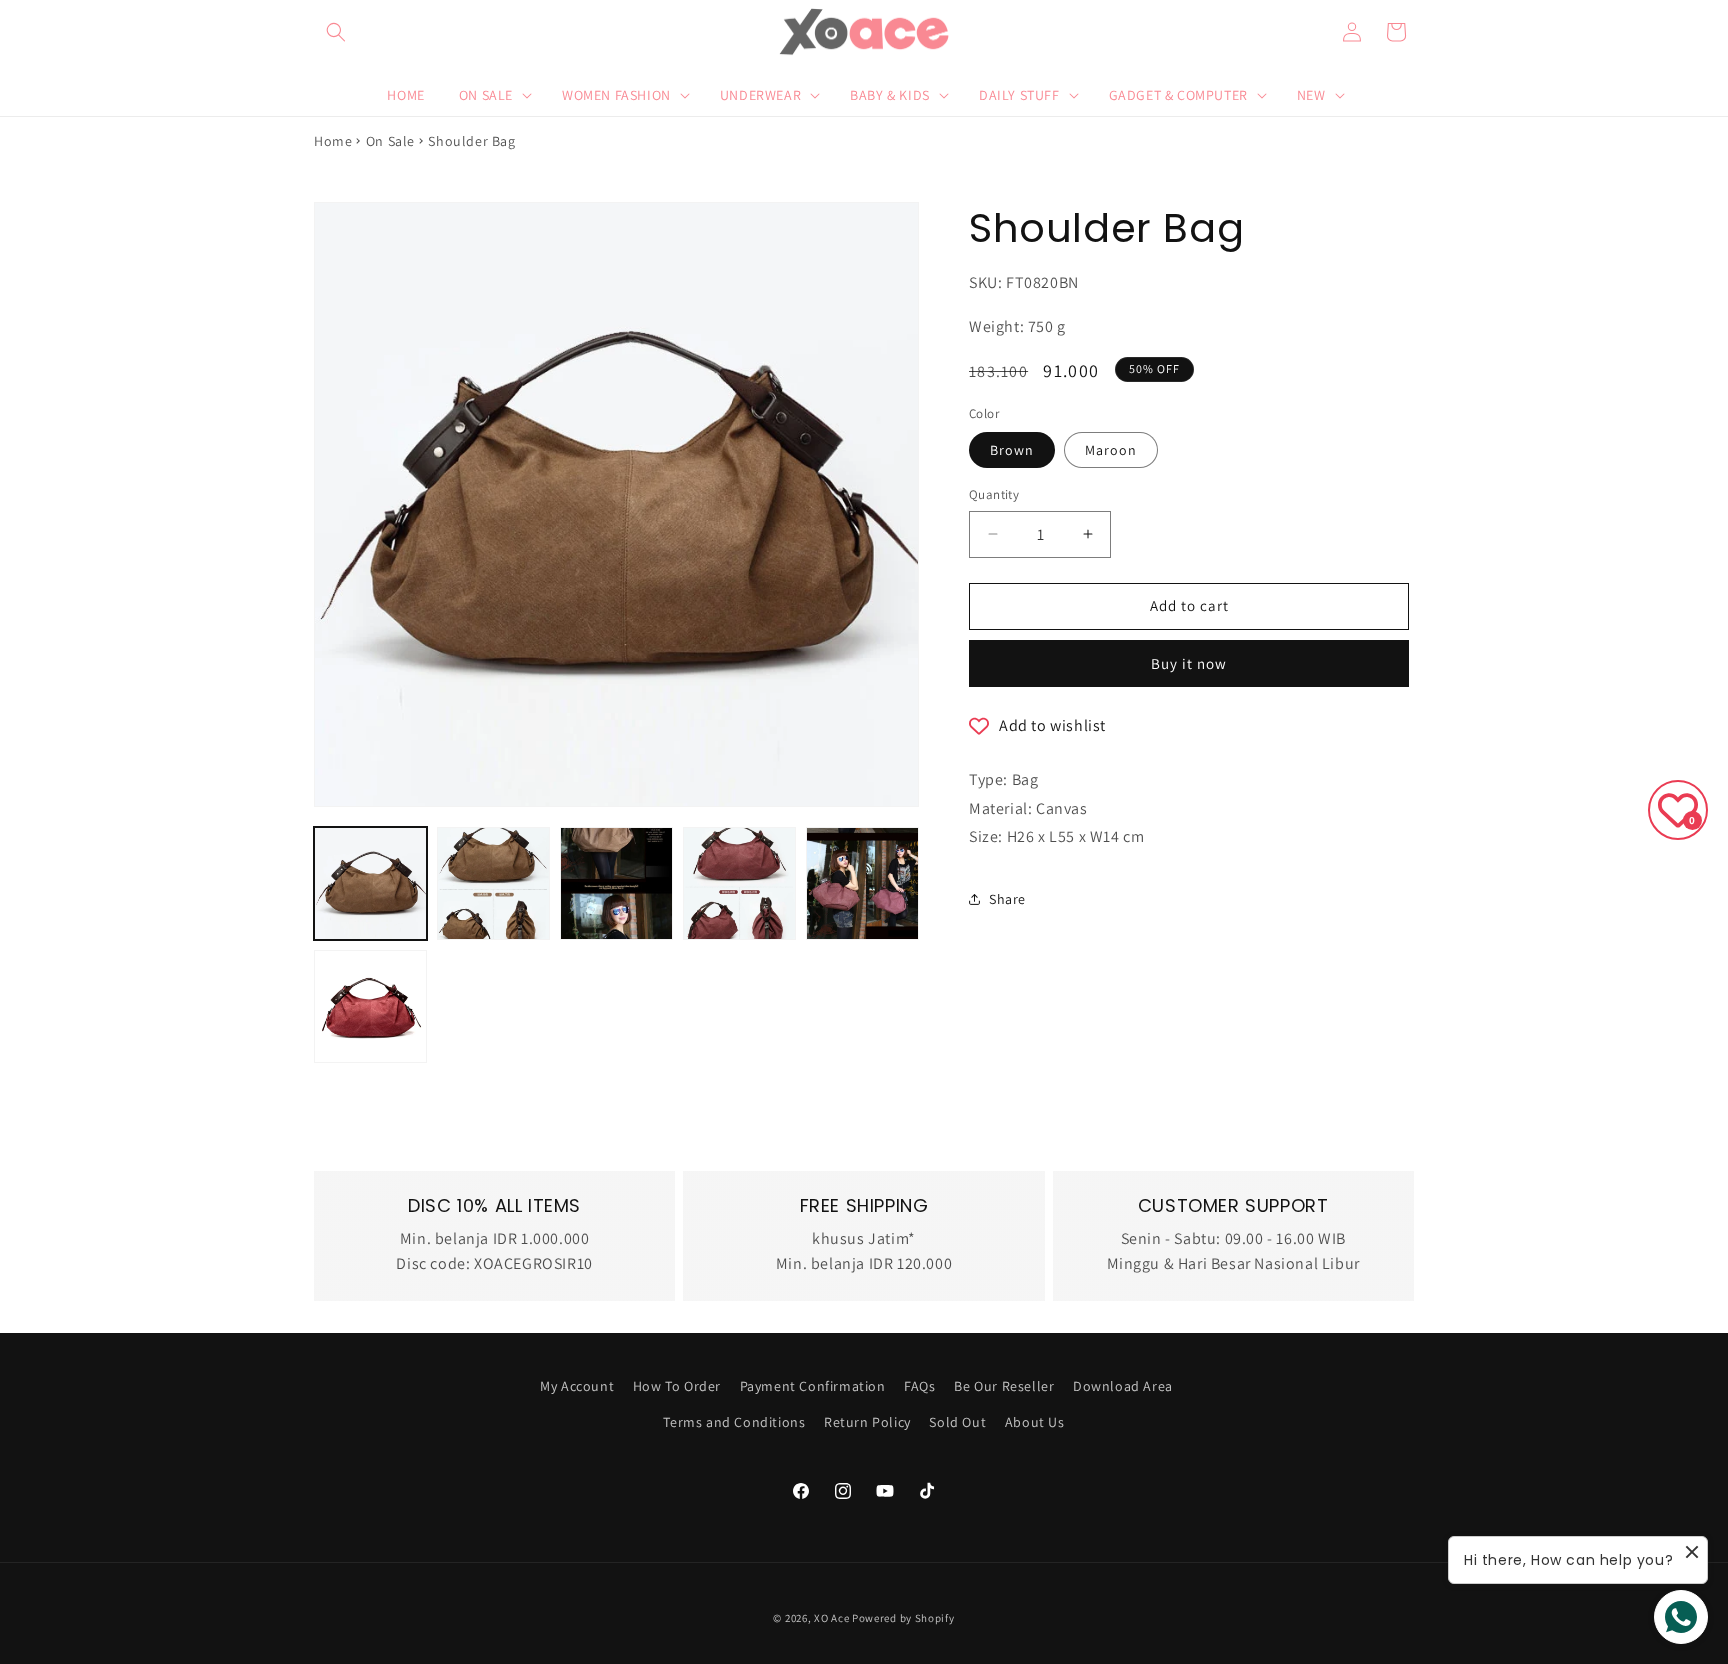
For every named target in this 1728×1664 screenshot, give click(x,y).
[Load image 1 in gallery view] (370, 883)
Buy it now (1189, 663)
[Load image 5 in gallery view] (739, 883)
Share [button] (1007, 899)
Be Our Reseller (1004, 1386)
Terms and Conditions (734, 1422)
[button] (336, 32)
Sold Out (957, 1422)
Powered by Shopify (903, 1618)
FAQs (919, 1386)
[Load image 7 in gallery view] (370, 1006)
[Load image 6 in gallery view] (862, 883)
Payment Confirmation (813, 1386)
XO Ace (831, 1618)
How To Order (677, 1386)
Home (333, 141)
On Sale (390, 141)
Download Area (1123, 1386)
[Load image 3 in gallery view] (616, 883)
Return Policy (867, 1422)
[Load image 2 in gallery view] (493, 883)
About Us (1035, 1422)
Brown (1012, 450)
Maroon (1111, 450)
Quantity (994, 494)
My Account (577, 1386)
